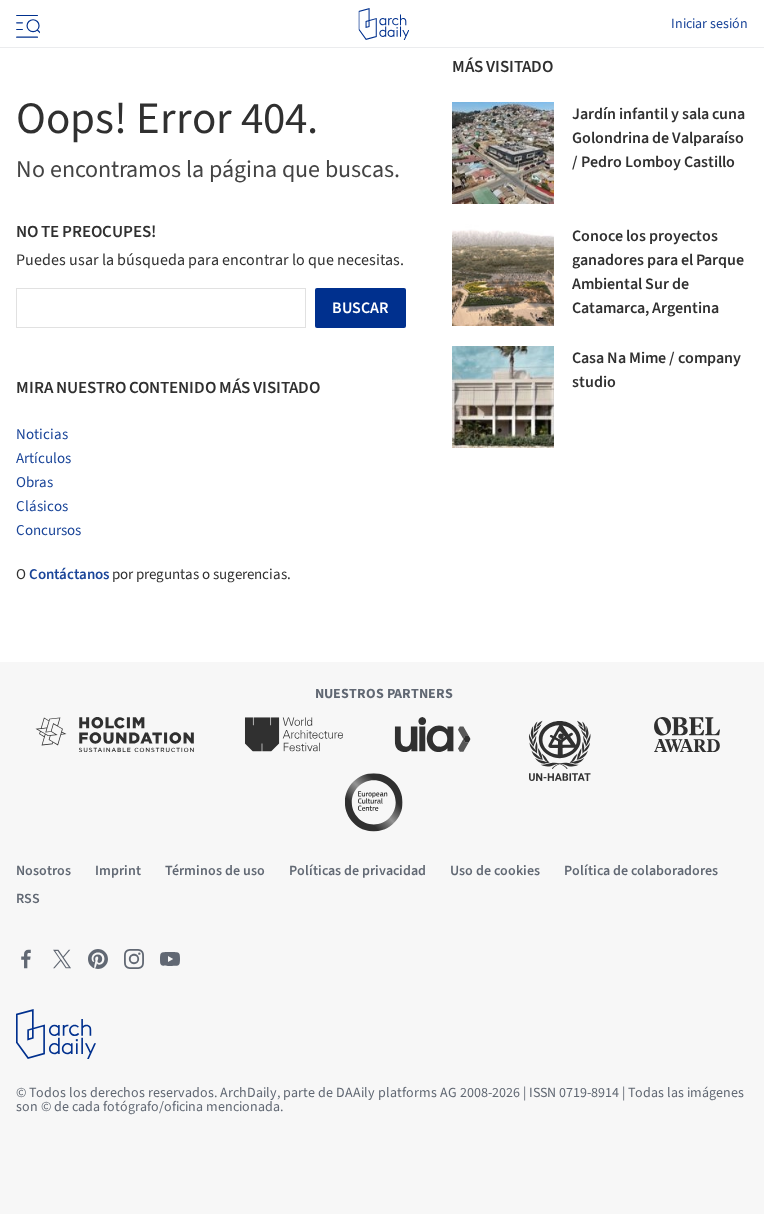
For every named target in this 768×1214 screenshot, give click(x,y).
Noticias (42, 434)
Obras (34, 482)
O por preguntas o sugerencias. (153, 574)
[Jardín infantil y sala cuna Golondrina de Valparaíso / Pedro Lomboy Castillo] (503, 153)
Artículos (43, 458)
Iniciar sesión (709, 24)
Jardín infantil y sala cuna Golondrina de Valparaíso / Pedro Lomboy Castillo (658, 138)
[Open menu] (26, 24)
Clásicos (42, 506)
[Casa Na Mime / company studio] (503, 397)
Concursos (48, 530)
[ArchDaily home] (383, 24)
